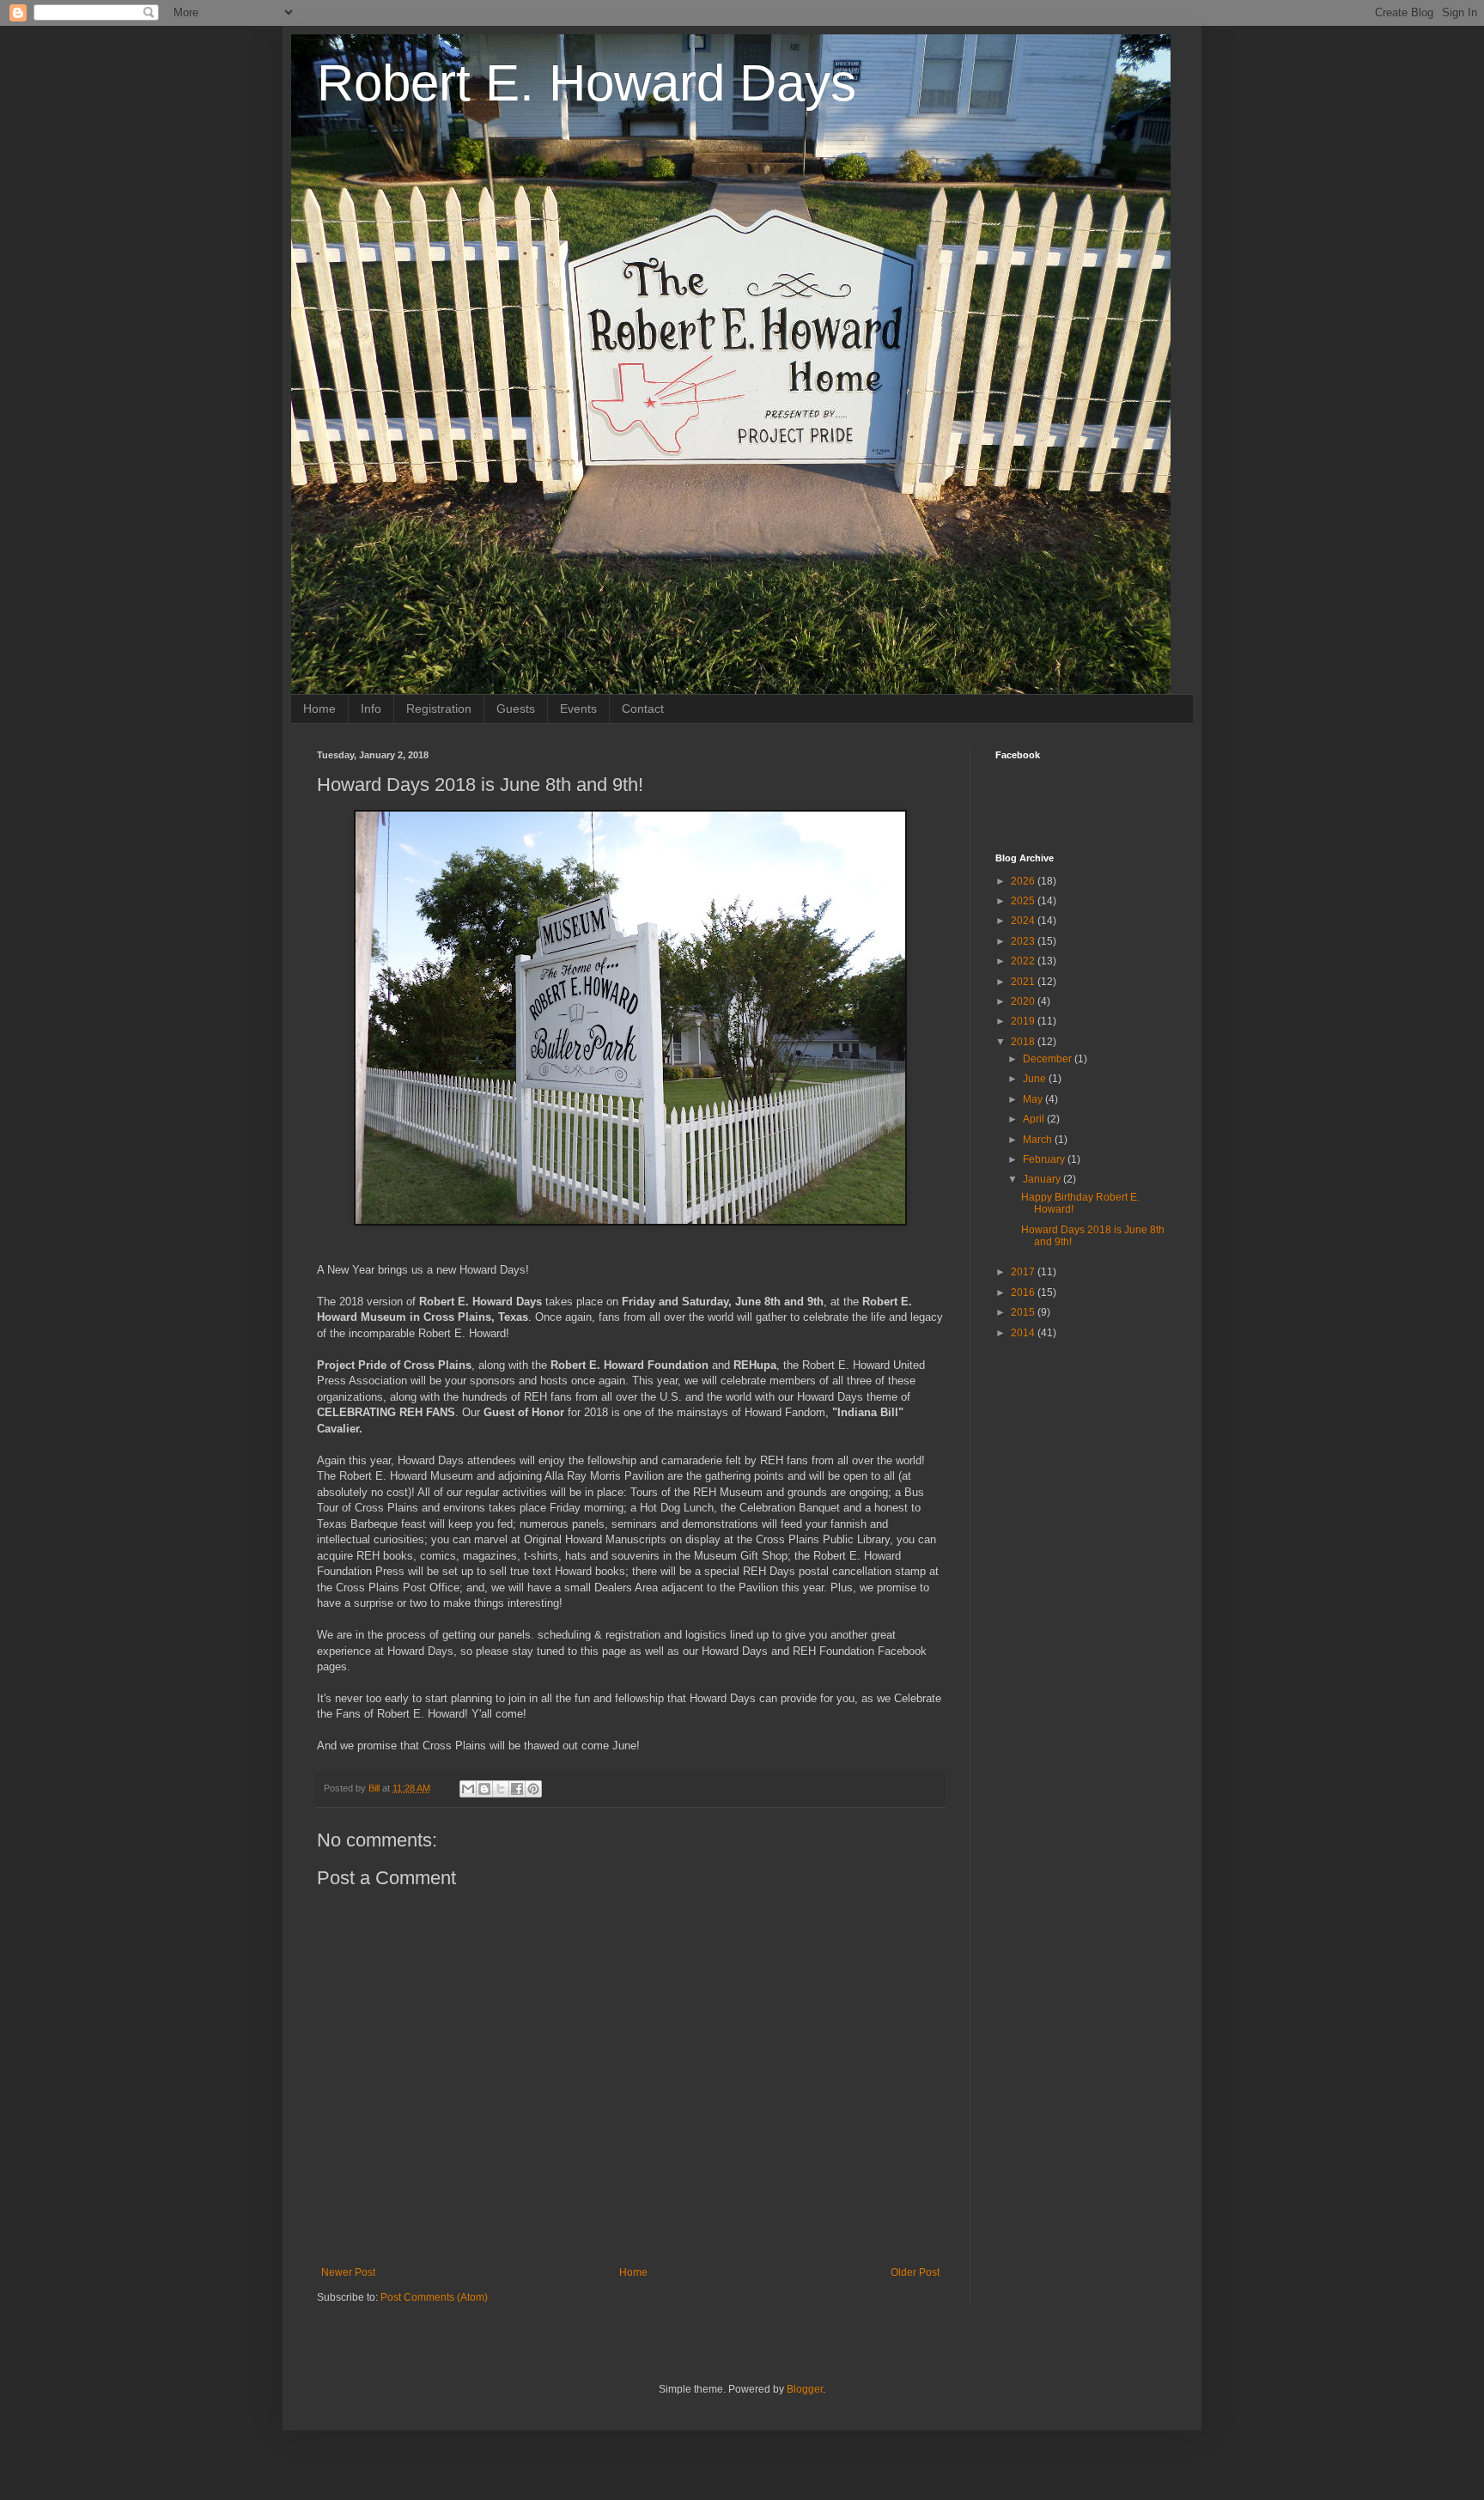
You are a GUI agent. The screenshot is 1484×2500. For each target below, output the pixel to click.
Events (578, 709)
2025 (1024, 901)
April (1035, 1119)
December (1049, 1059)
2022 (1024, 961)
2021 (1024, 982)
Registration (439, 709)
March (1039, 1140)
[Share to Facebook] (517, 1789)
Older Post (915, 2272)
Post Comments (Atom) (434, 2297)
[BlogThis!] (484, 1789)
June (1036, 1079)
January (1043, 1179)
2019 (1024, 1021)
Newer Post (348, 2272)
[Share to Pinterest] (533, 1789)
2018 (1024, 1042)
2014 (1024, 1333)
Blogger (805, 2389)
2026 (1024, 881)
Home (319, 709)
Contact (643, 709)
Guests (516, 709)
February (1045, 1159)
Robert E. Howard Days (587, 83)
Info (371, 709)
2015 (1024, 1312)
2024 (1024, 921)
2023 (1024, 941)
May (1034, 1099)
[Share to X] (501, 1789)
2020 (1024, 1001)
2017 (1024, 1272)
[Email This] (468, 1789)
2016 (1024, 1293)
